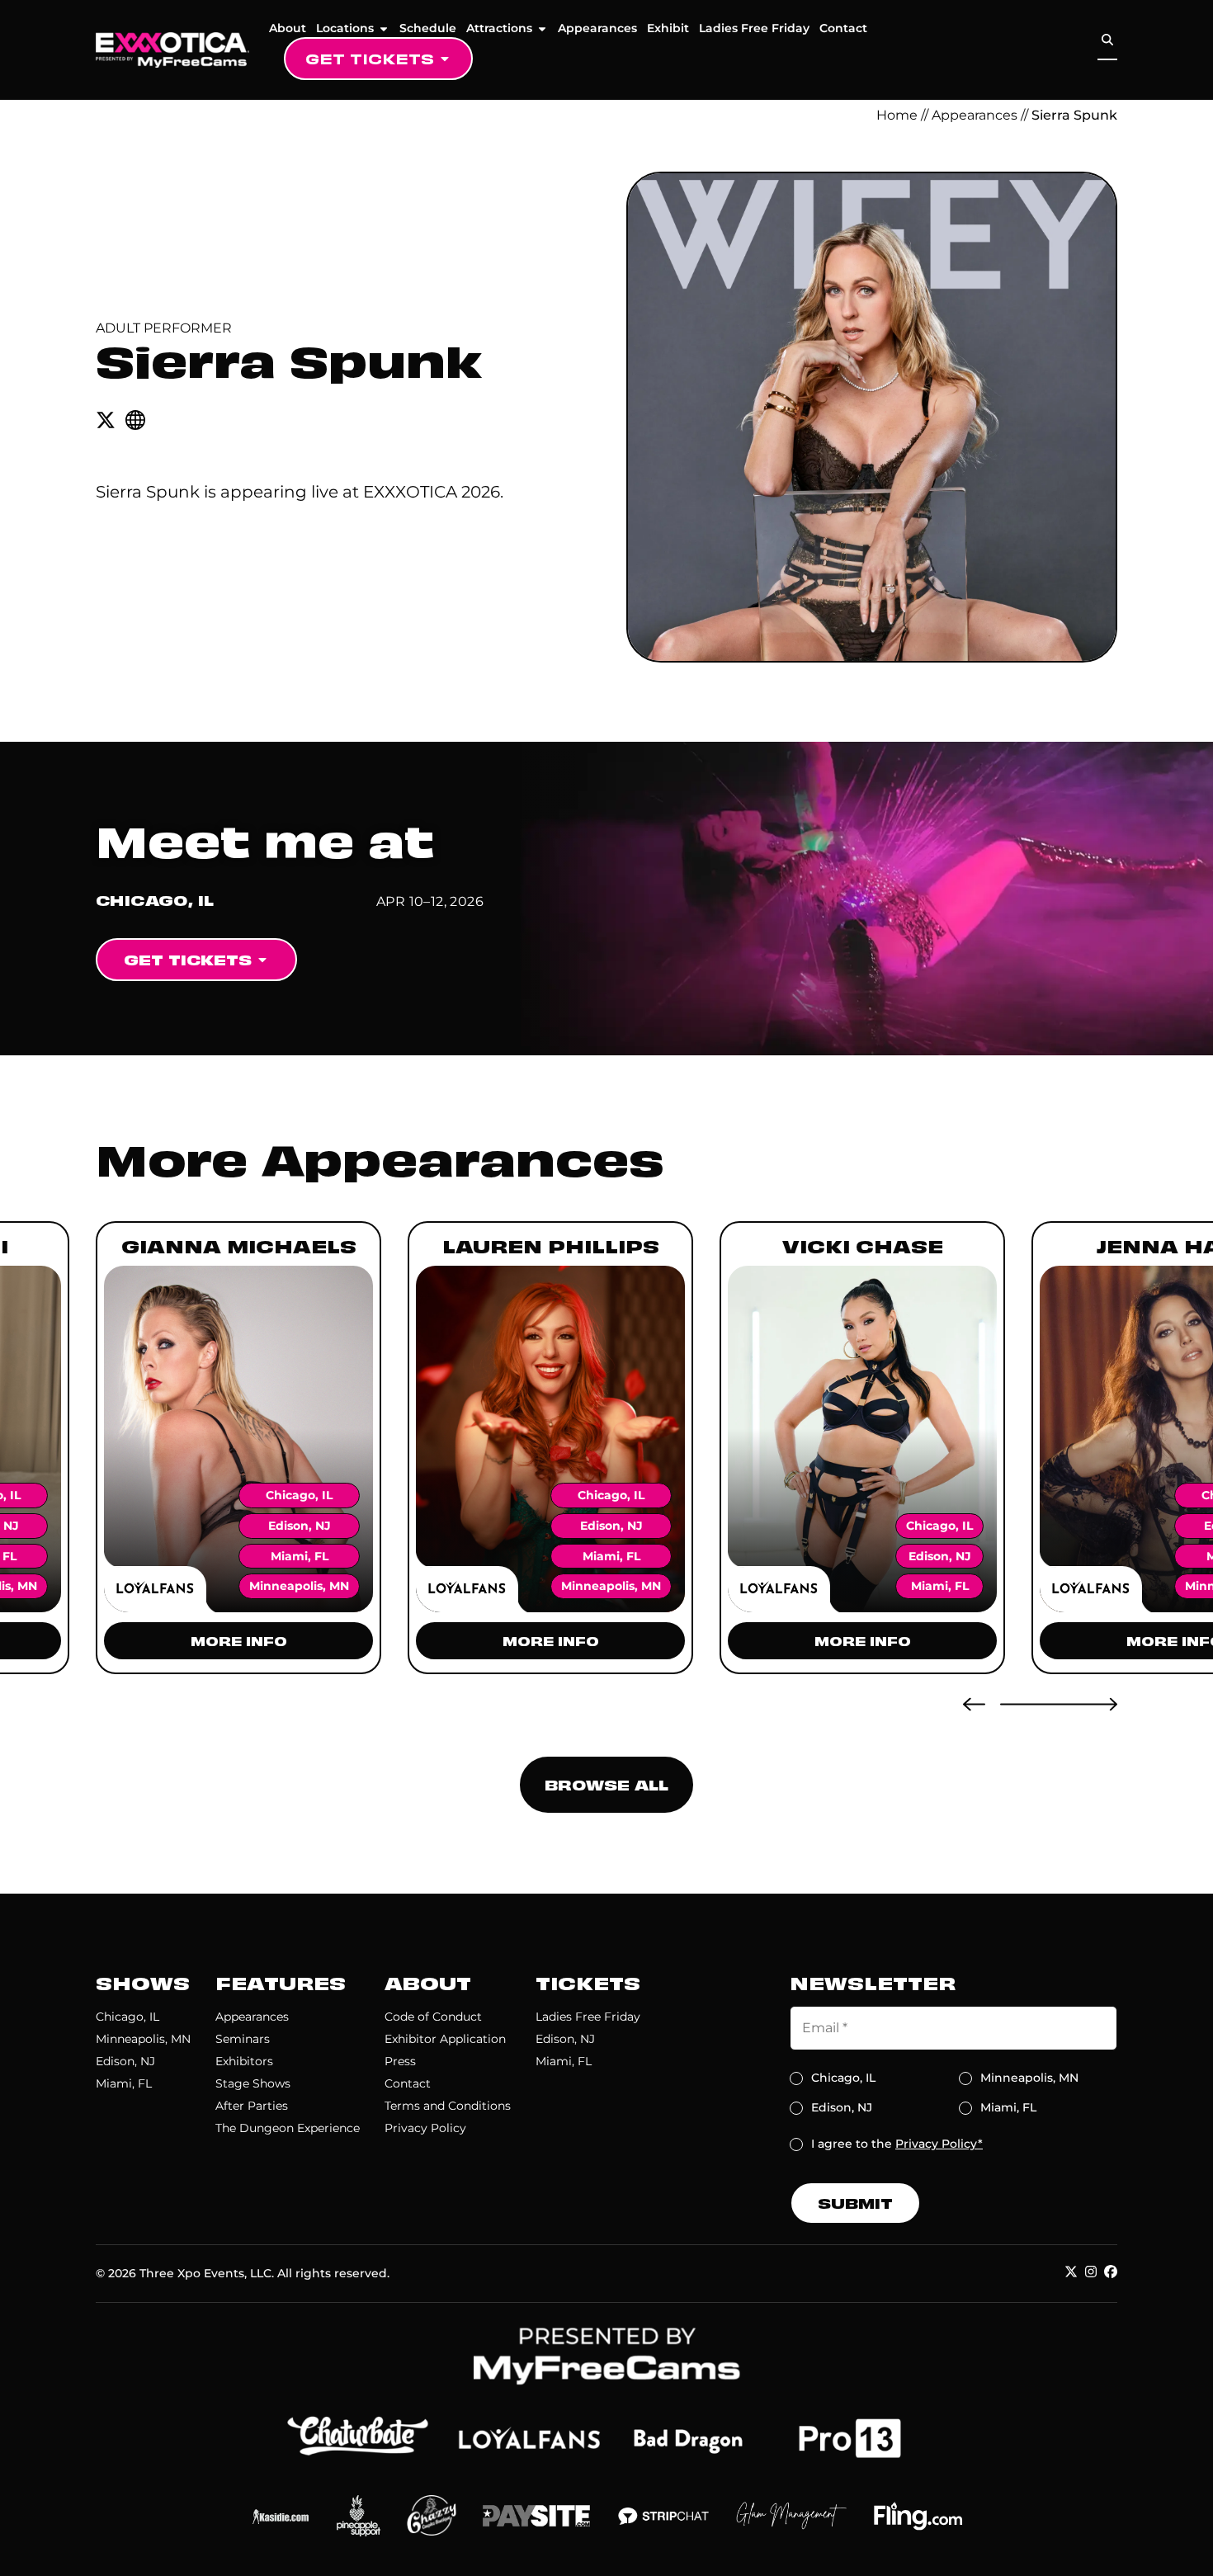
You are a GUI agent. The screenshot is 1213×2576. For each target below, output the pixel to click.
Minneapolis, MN (143, 2039)
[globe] (135, 420)
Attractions (499, 28)
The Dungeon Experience (288, 2128)
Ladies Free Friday (754, 28)
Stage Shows (253, 2083)
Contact (843, 28)
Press (400, 2061)
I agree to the (897, 2144)
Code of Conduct (433, 2017)
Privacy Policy (425, 2128)
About (288, 28)
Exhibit (668, 28)
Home (897, 115)
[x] (1071, 2272)
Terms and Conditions (448, 2106)
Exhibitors (244, 2061)
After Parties (252, 2106)
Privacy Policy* (939, 2144)
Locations (345, 28)
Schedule (428, 28)
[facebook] (1111, 2272)
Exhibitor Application (445, 2039)
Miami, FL (124, 2083)
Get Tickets (370, 58)
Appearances (597, 28)
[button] (974, 1704)
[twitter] (106, 420)
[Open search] (1107, 40)
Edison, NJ (125, 2061)
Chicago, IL (127, 2017)
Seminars (243, 2039)
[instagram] (1091, 2272)
